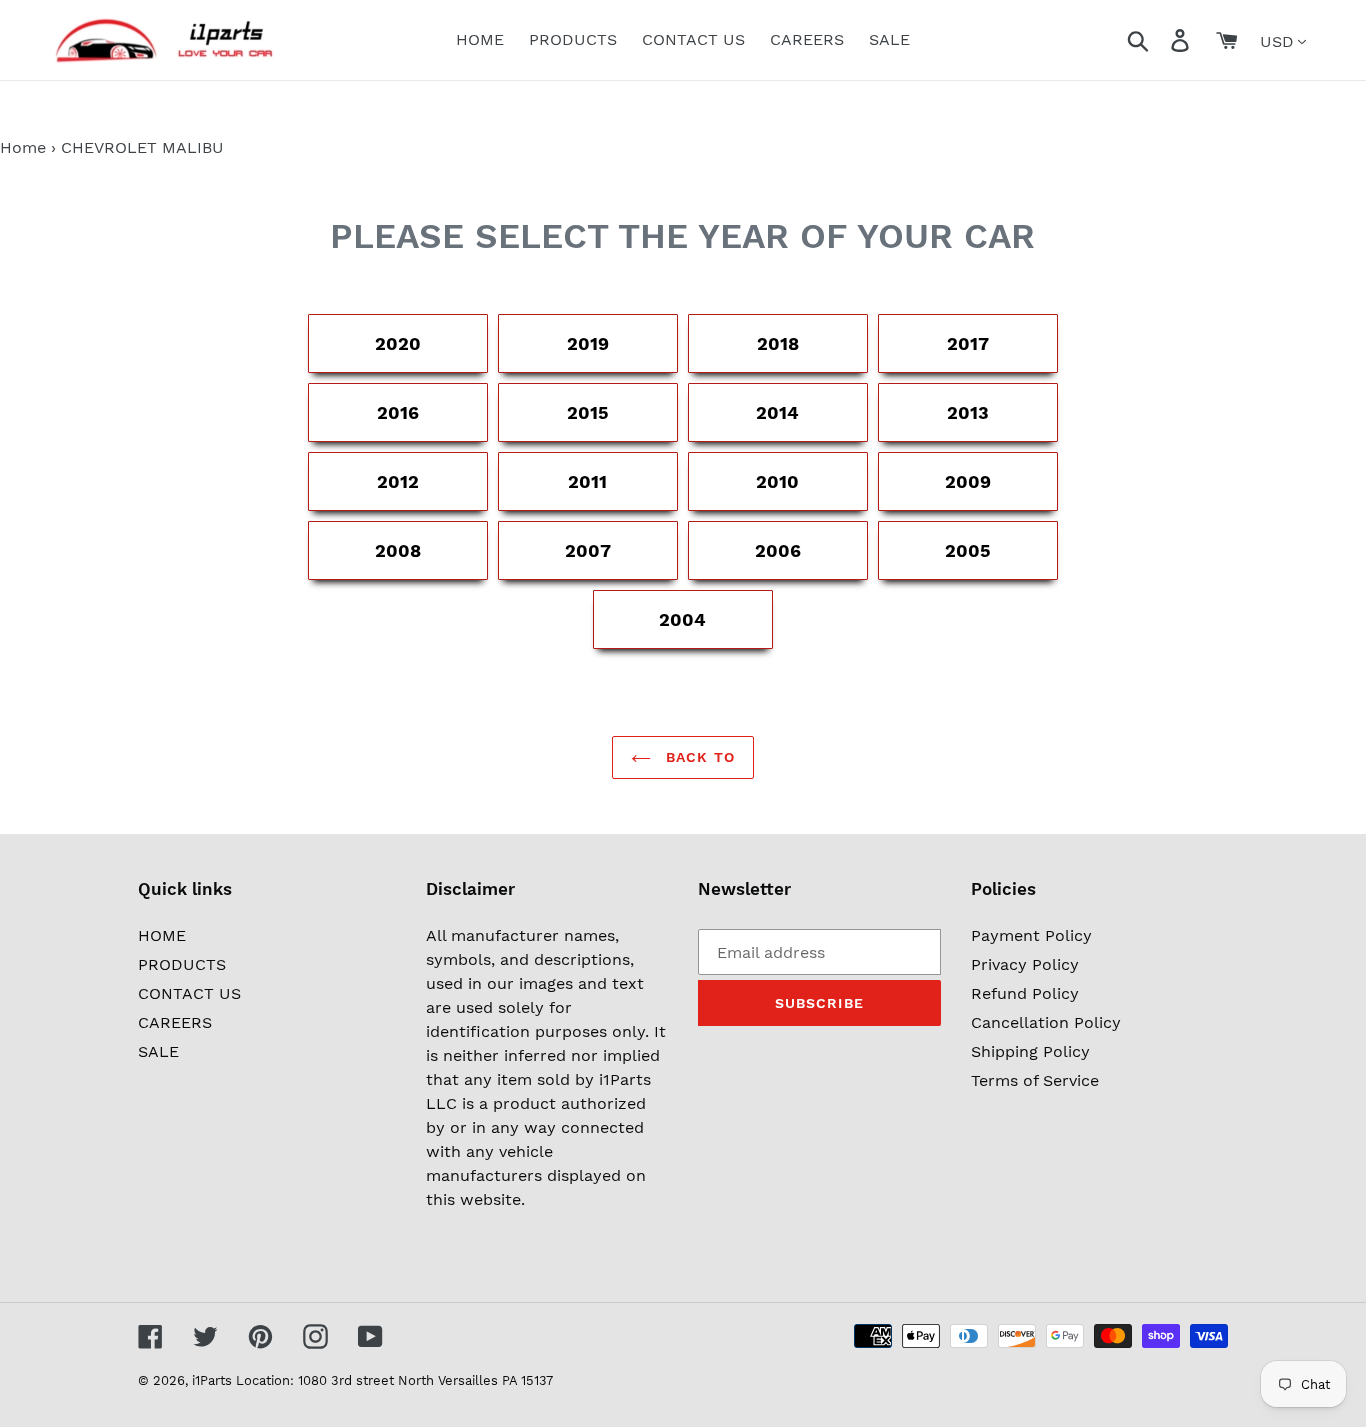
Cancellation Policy (1046, 1022)
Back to (698, 757)
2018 (778, 343)
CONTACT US (189, 993)
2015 (588, 412)
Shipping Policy (1030, 1051)
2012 (398, 481)
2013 (968, 412)
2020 (398, 343)
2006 (778, 550)
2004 (682, 619)
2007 (588, 550)
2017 (968, 343)
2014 (777, 412)
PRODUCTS (182, 964)
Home (23, 147)
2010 (777, 481)
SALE (158, 1051)
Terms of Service (1035, 1080)
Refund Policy (1025, 993)
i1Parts (212, 1380)
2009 (968, 481)
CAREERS (175, 1022)
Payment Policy (1031, 935)
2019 (588, 343)
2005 (968, 550)
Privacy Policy (1025, 964)
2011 (587, 481)
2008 (398, 550)
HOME (162, 935)
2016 (398, 412)
